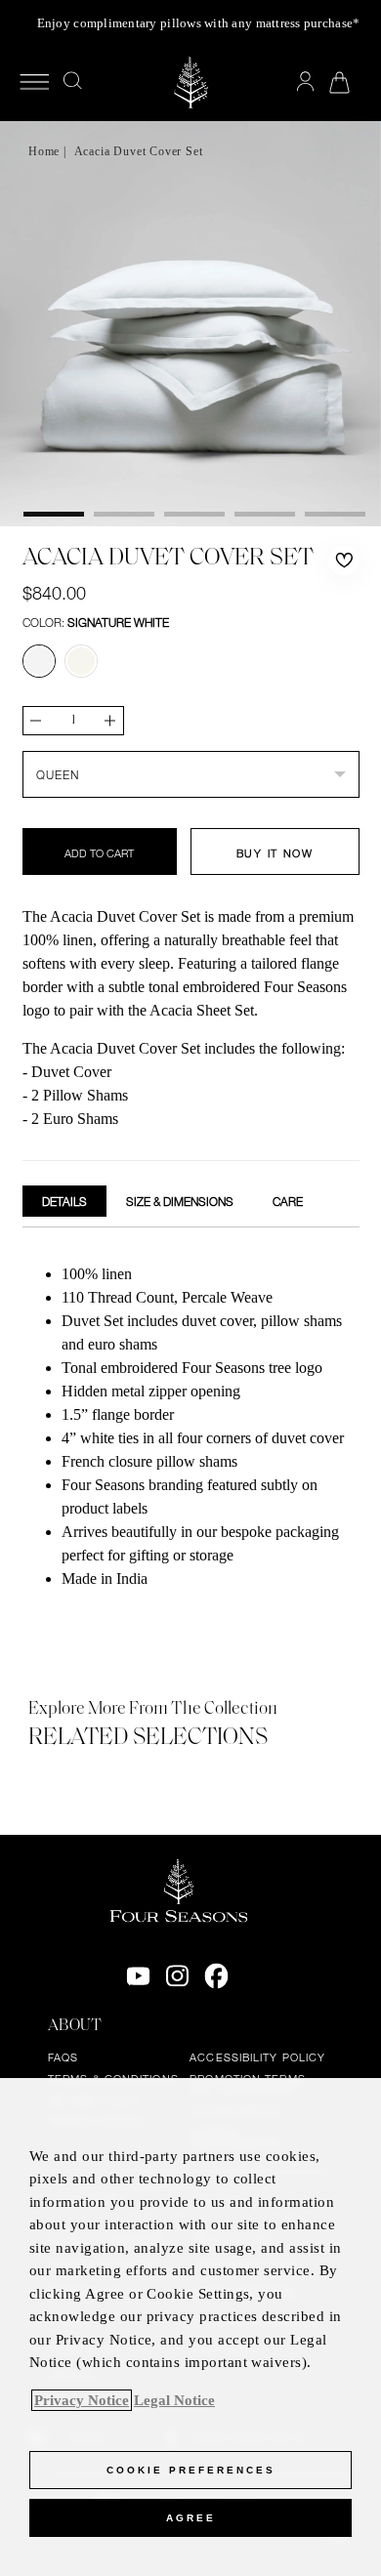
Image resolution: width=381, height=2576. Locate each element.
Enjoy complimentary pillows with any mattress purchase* (199, 23)
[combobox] (191, 774)
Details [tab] (64, 1201)
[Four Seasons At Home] (190, 83)
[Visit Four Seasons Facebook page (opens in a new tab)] (216, 1976)
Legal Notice (174, 2400)
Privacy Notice (82, 2400)
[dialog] (190, 2327)
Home (44, 151)
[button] (344, 561)
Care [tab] (288, 1201)
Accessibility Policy (257, 2057)
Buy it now (275, 853)
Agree (191, 2518)
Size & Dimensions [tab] (180, 1201)
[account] (305, 82)
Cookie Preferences (191, 2470)
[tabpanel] (191, 1429)
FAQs (63, 2057)
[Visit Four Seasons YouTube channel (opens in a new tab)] (138, 1976)
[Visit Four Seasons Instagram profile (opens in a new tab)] (177, 1976)
